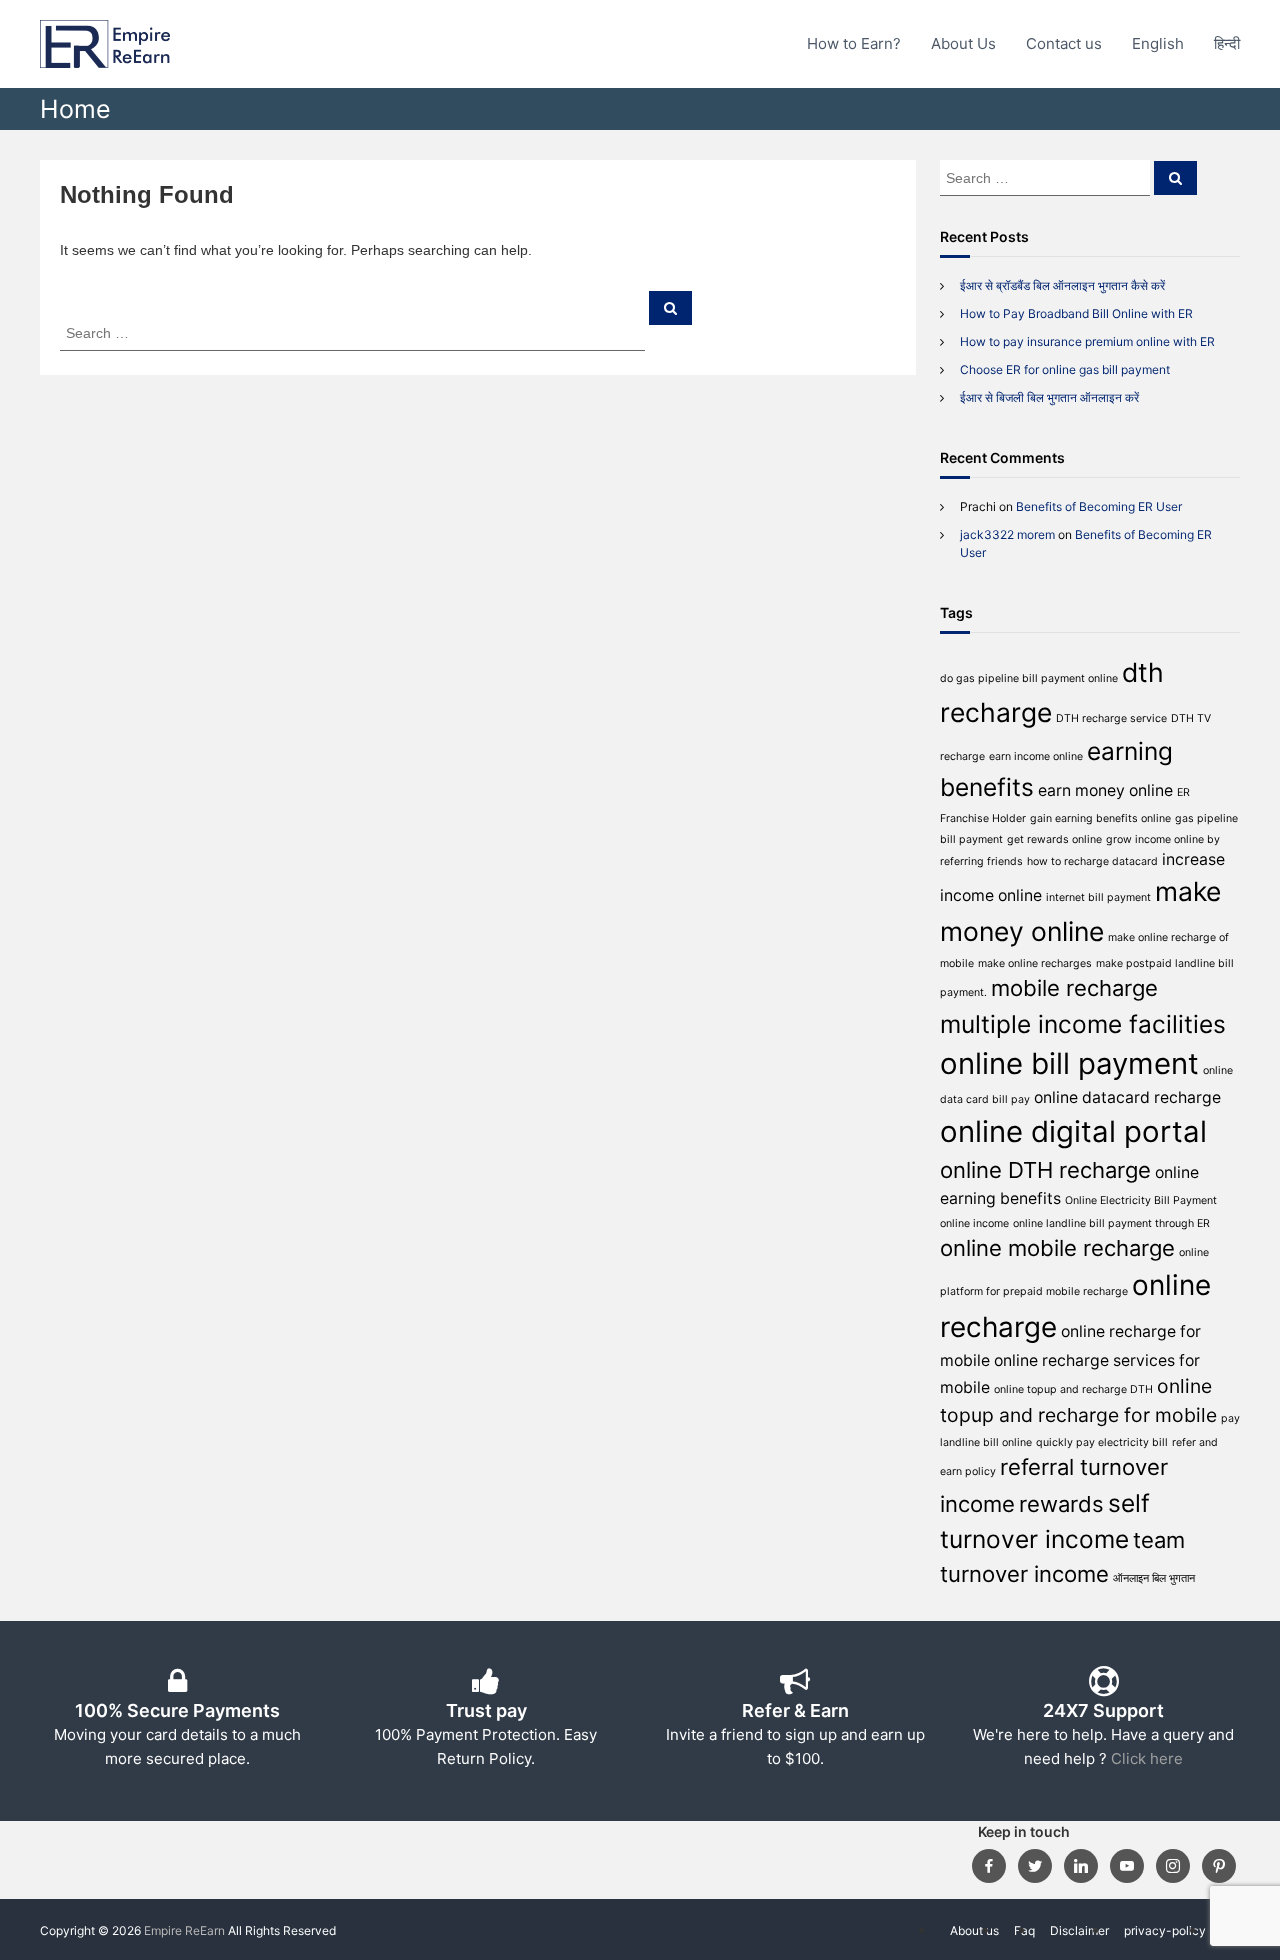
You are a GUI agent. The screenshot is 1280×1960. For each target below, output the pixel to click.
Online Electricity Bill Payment (1141, 1200)
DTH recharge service (1111, 718)
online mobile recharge (1057, 1248)
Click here (1147, 1758)
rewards (1061, 1504)
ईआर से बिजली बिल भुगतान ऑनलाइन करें (1049, 397)
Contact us (1064, 43)
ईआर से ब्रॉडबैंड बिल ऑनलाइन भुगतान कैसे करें (1062, 285)
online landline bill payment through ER (1111, 1223)
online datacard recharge (1127, 1097)
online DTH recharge (1045, 1170)
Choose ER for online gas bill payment (1065, 369)
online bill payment (1069, 1063)
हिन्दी (1227, 43)
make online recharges (1035, 963)
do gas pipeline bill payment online (1029, 678)
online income (974, 1223)
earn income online (1036, 756)
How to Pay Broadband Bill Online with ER (1076, 313)
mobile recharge (1074, 988)
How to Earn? (854, 43)
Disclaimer (1079, 1930)
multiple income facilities (1083, 1024)
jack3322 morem (1007, 534)
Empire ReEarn (184, 1930)
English (1158, 43)
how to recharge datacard (1092, 861)
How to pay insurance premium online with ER (1087, 341)
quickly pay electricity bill (1102, 1442)
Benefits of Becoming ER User (1099, 506)
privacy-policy (1165, 1930)
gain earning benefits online (1100, 818)
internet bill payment (1098, 897)
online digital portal (1073, 1131)
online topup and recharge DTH (1073, 1389)
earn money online (1105, 790)
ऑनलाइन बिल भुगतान (1154, 1578)
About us (974, 1930)
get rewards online (1054, 839)
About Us (963, 43)
